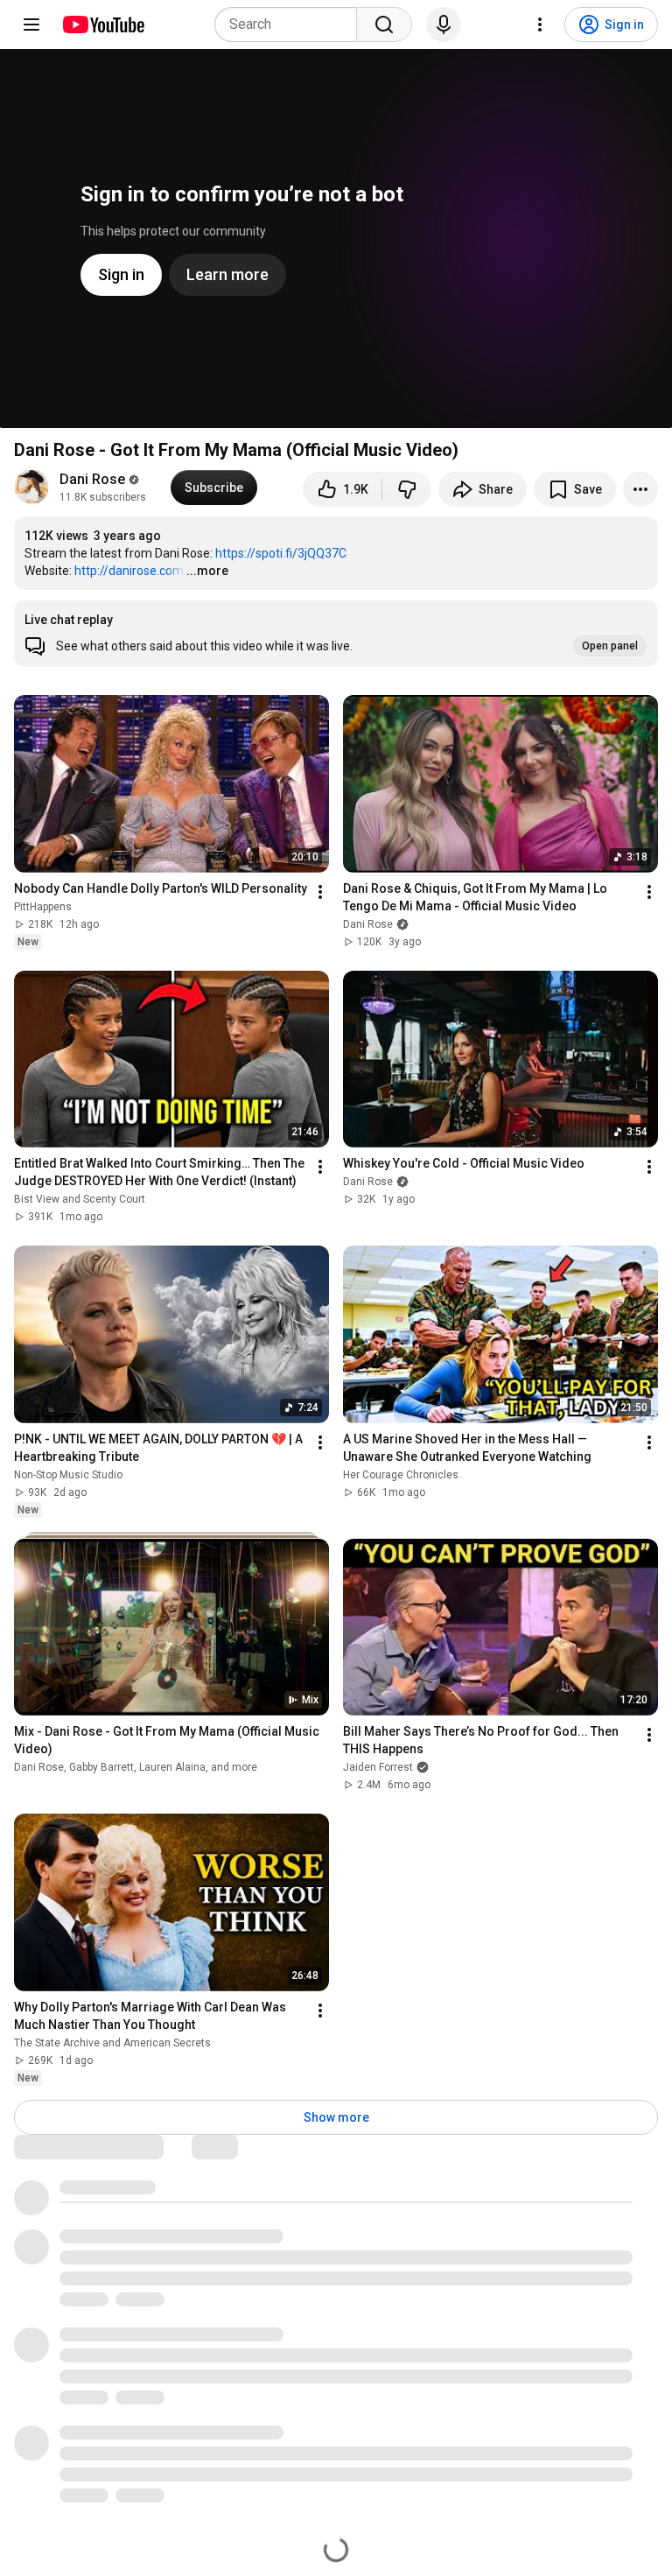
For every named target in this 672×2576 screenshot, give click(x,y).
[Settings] (540, 25)
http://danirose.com (129, 571)
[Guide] (31, 25)
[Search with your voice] (444, 25)
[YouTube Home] (103, 25)
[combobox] (291, 25)
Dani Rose (92, 479)
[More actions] (640, 489)
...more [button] (207, 571)
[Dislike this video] (407, 489)
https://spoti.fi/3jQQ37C (281, 553)
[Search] (384, 25)
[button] (336, 634)
